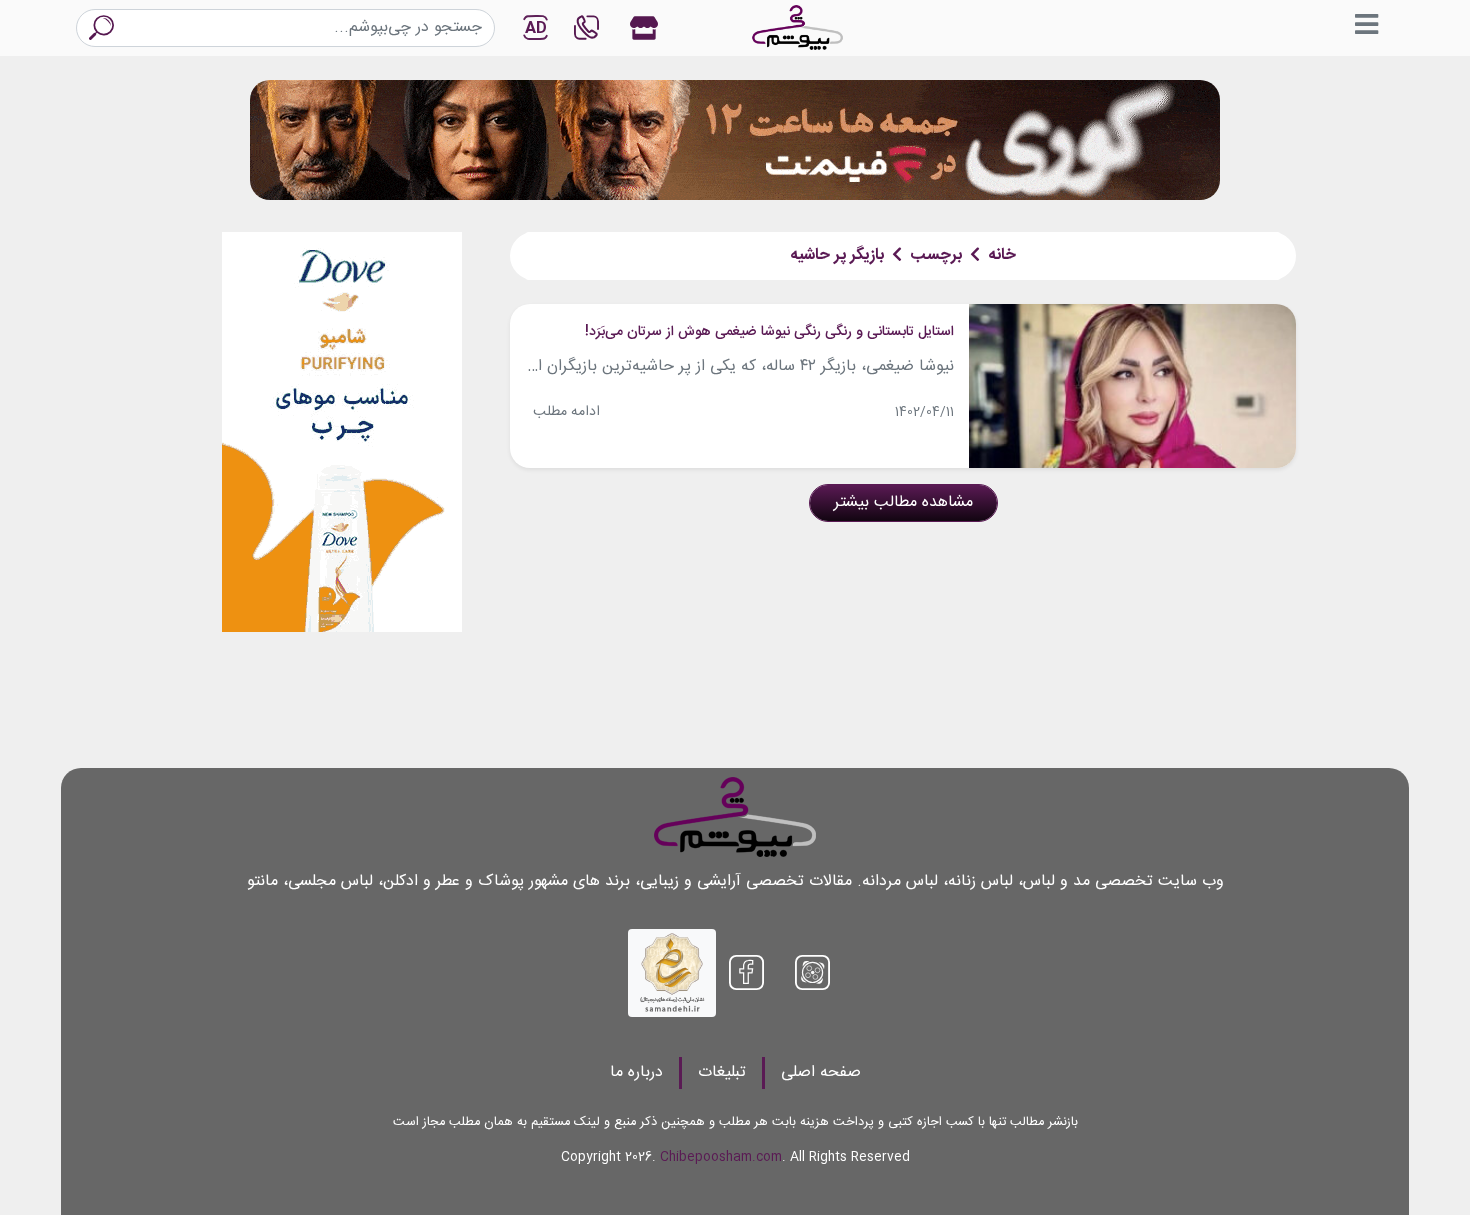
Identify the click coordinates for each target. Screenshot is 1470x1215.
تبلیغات (722, 1072)
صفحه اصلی (821, 1072)
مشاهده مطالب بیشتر (903, 502)
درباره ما (636, 1072)
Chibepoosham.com (721, 1157)
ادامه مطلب (566, 412)
